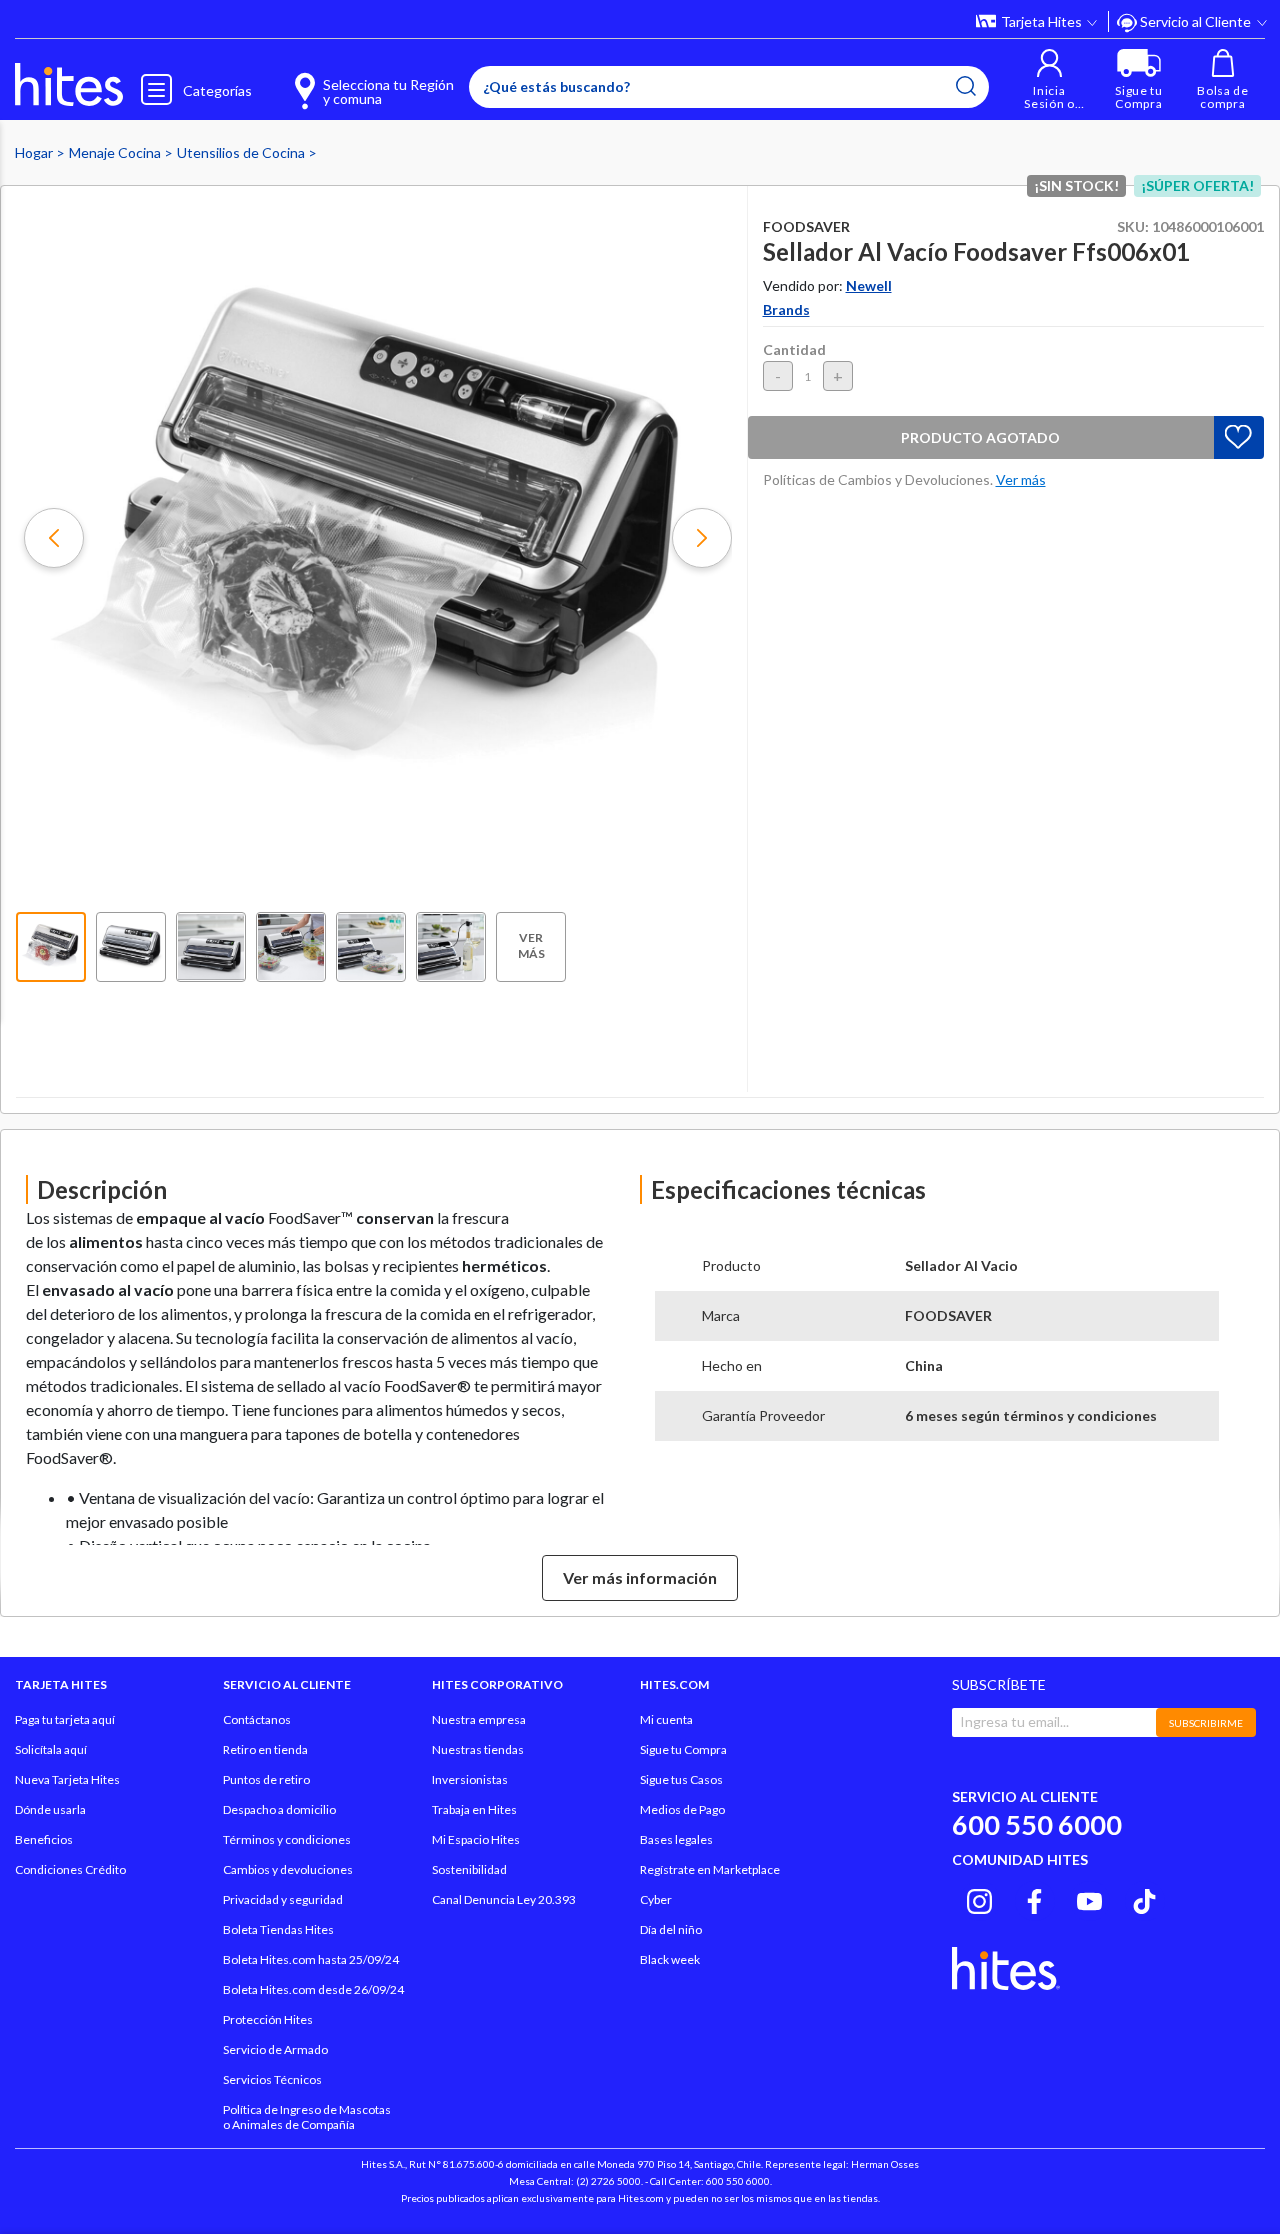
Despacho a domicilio (279, 1809)
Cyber (656, 1899)
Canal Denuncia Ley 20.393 (504, 1899)
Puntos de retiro (266, 1779)
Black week (670, 1959)
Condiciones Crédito (70, 1869)
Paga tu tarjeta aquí (65, 1719)
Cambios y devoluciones (288, 1869)
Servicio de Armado (275, 2049)
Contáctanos (257, 1719)
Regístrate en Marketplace (710, 1869)
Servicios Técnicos (272, 2079)
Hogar (35, 152)
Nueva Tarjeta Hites (67, 1779)
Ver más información (640, 1577)
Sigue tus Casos (681, 1779)
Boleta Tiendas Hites (278, 1929)
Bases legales (676, 1839)
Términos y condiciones (287, 1839)
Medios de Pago (682, 1809)
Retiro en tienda (265, 1749)
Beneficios (44, 1839)
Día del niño (671, 1929)
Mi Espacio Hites (476, 1839)
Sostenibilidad (469, 1869)
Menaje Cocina (116, 152)
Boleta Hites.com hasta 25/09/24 (311, 1959)
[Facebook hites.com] (1034, 1898)
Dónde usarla (50, 1809)
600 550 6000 (1037, 1824)
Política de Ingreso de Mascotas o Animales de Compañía (307, 2117)
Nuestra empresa (479, 1719)
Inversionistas (470, 1779)
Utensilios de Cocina (242, 152)
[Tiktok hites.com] (1144, 1898)
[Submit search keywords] (966, 86)
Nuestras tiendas (478, 1749)
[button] (1049, 79)
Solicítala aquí (51, 1749)
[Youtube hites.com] (1089, 1898)
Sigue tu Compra (683, 1749)
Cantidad (794, 349)
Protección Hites (268, 2019)
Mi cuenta (666, 1719)
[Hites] (69, 85)
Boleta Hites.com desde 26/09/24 (313, 1989)
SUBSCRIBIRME (1206, 1723)
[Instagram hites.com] (979, 1898)
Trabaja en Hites (474, 1809)
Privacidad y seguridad (283, 1899)
